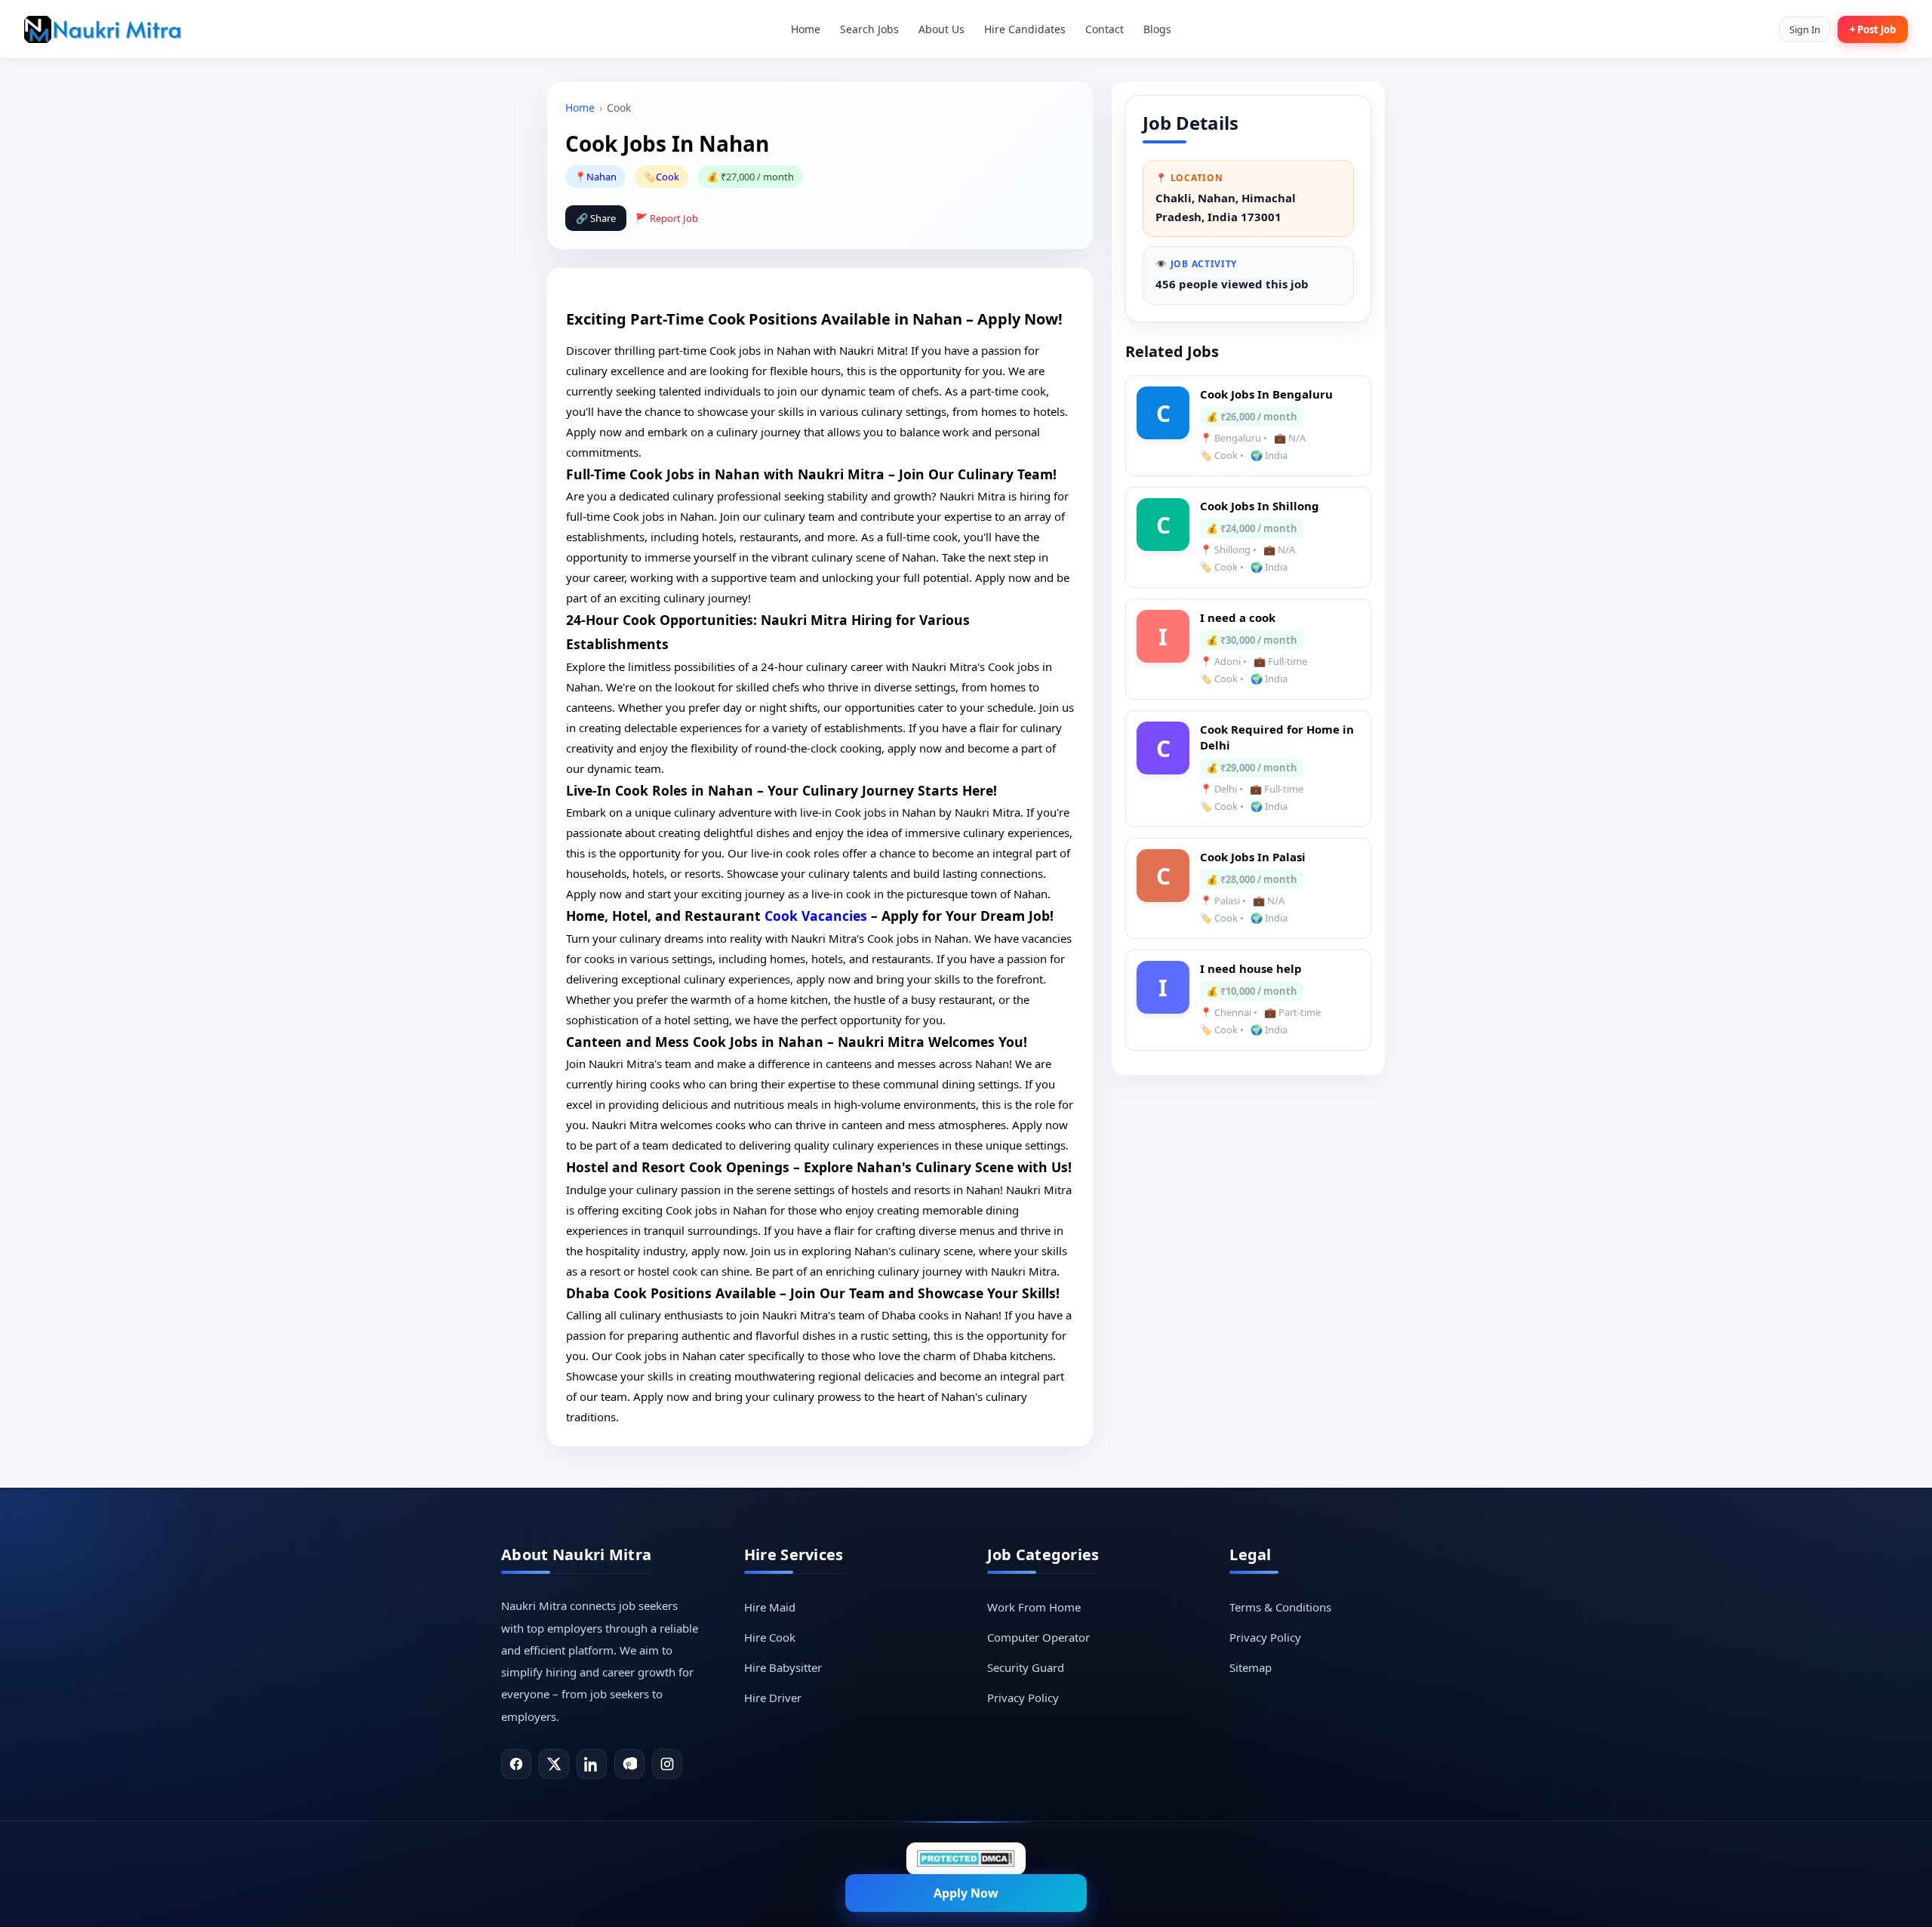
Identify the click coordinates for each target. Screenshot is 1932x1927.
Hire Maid (770, 1607)
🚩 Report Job (667, 218)
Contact (1104, 29)
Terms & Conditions (1280, 1607)
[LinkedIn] (592, 1764)
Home (806, 29)
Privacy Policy (1023, 1698)
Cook (668, 177)
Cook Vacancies (816, 916)
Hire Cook (770, 1637)
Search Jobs (869, 29)
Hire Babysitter (783, 1667)
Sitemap (1251, 1667)
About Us (941, 29)
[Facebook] (516, 1764)
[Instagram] (667, 1764)
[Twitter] (554, 1764)
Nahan (601, 177)
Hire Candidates (1025, 29)
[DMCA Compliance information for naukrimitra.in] (966, 1859)
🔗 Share (596, 218)
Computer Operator (1038, 1637)
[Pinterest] (629, 1764)
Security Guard (1026, 1667)
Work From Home (1034, 1607)
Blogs (1157, 29)
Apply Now (966, 1893)
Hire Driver (773, 1698)
